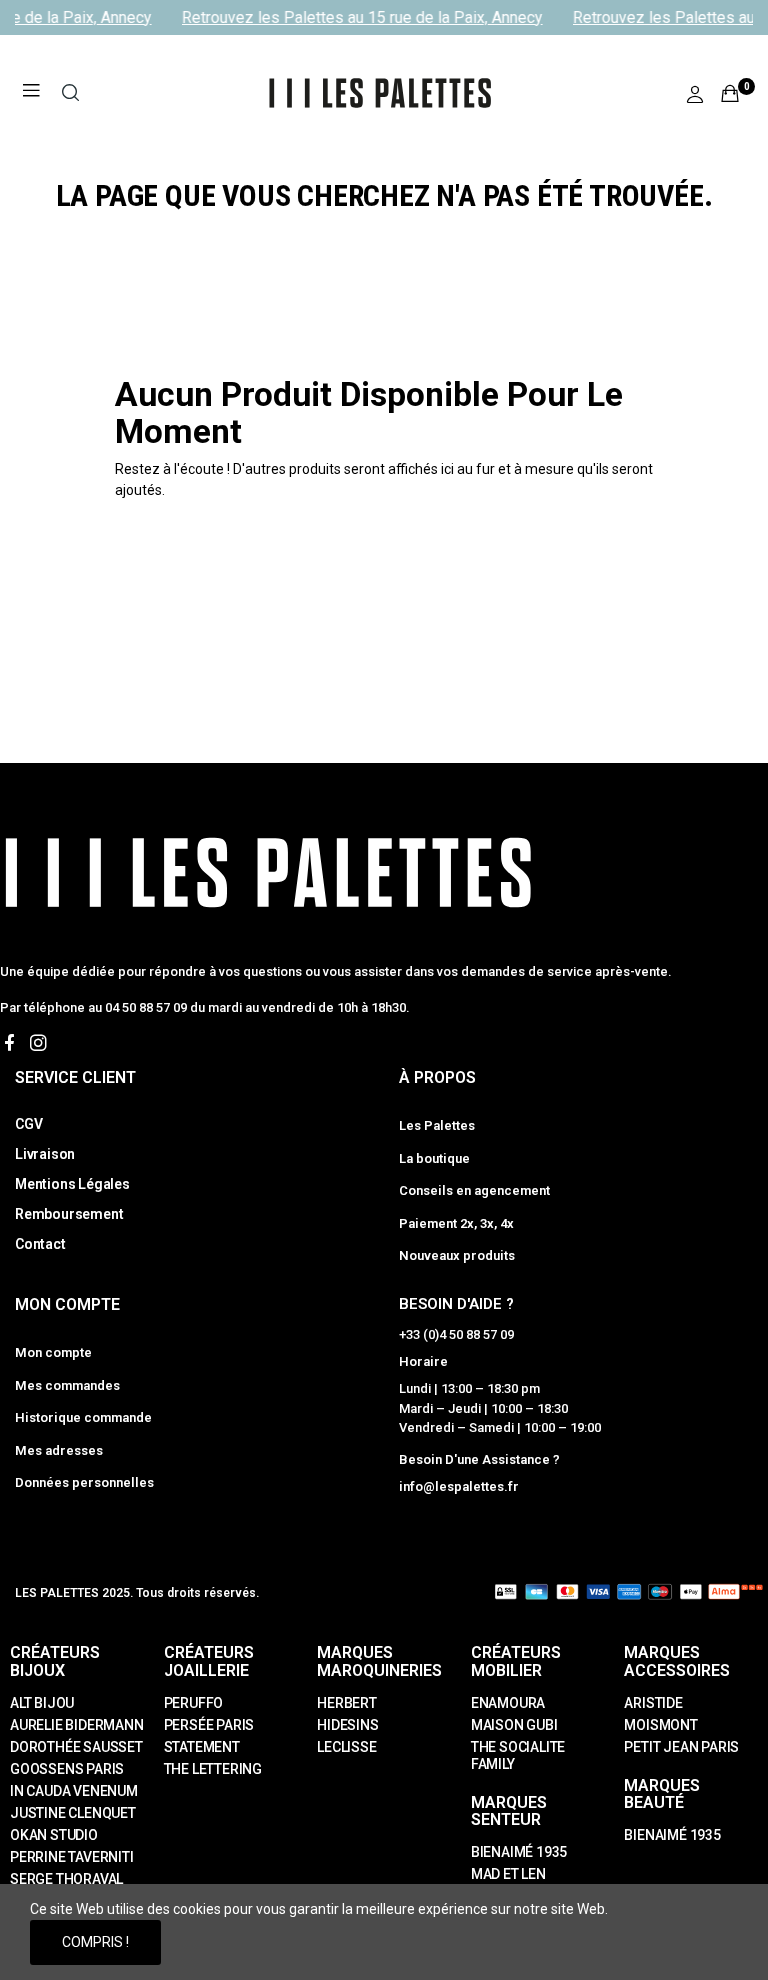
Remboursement (69, 1214)
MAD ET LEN (508, 1874)
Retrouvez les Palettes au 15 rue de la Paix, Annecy (356, 17)
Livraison (45, 1154)
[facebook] (9, 1043)
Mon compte (53, 1352)
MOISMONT (660, 1725)
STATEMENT (202, 1747)
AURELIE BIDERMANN (77, 1725)
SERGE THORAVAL (66, 1879)
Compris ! (95, 1942)
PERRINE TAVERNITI (72, 1857)
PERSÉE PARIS (209, 1725)
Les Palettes (437, 1125)
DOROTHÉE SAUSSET (76, 1747)
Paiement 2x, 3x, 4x (456, 1223)
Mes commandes (67, 1385)
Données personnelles (84, 1482)
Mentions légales (72, 1184)
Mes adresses (59, 1450)
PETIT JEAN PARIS (681, 1747)
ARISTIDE (653, 1703)
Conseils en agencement (474, 1190)
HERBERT (347, 1703)
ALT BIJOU (42, 1703)
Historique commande (83, 1417)
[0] (730, 93)
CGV (28, 1124)
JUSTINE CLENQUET (73, 1813)
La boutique (434, 1158)
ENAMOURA (508, 1703)
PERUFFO (194, 1703)
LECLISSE (346, 1747)
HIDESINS (347, 1725)
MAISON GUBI (514, 1725)
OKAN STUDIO (54, 1835)
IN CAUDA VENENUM (74, 1791)
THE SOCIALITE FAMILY (518, 1755)
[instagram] (38, 1043)
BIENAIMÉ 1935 (519, 1852)
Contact (40, 1244)
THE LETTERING (213, 1769)
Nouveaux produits (457, 1255)
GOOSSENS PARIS (67, 1769)
